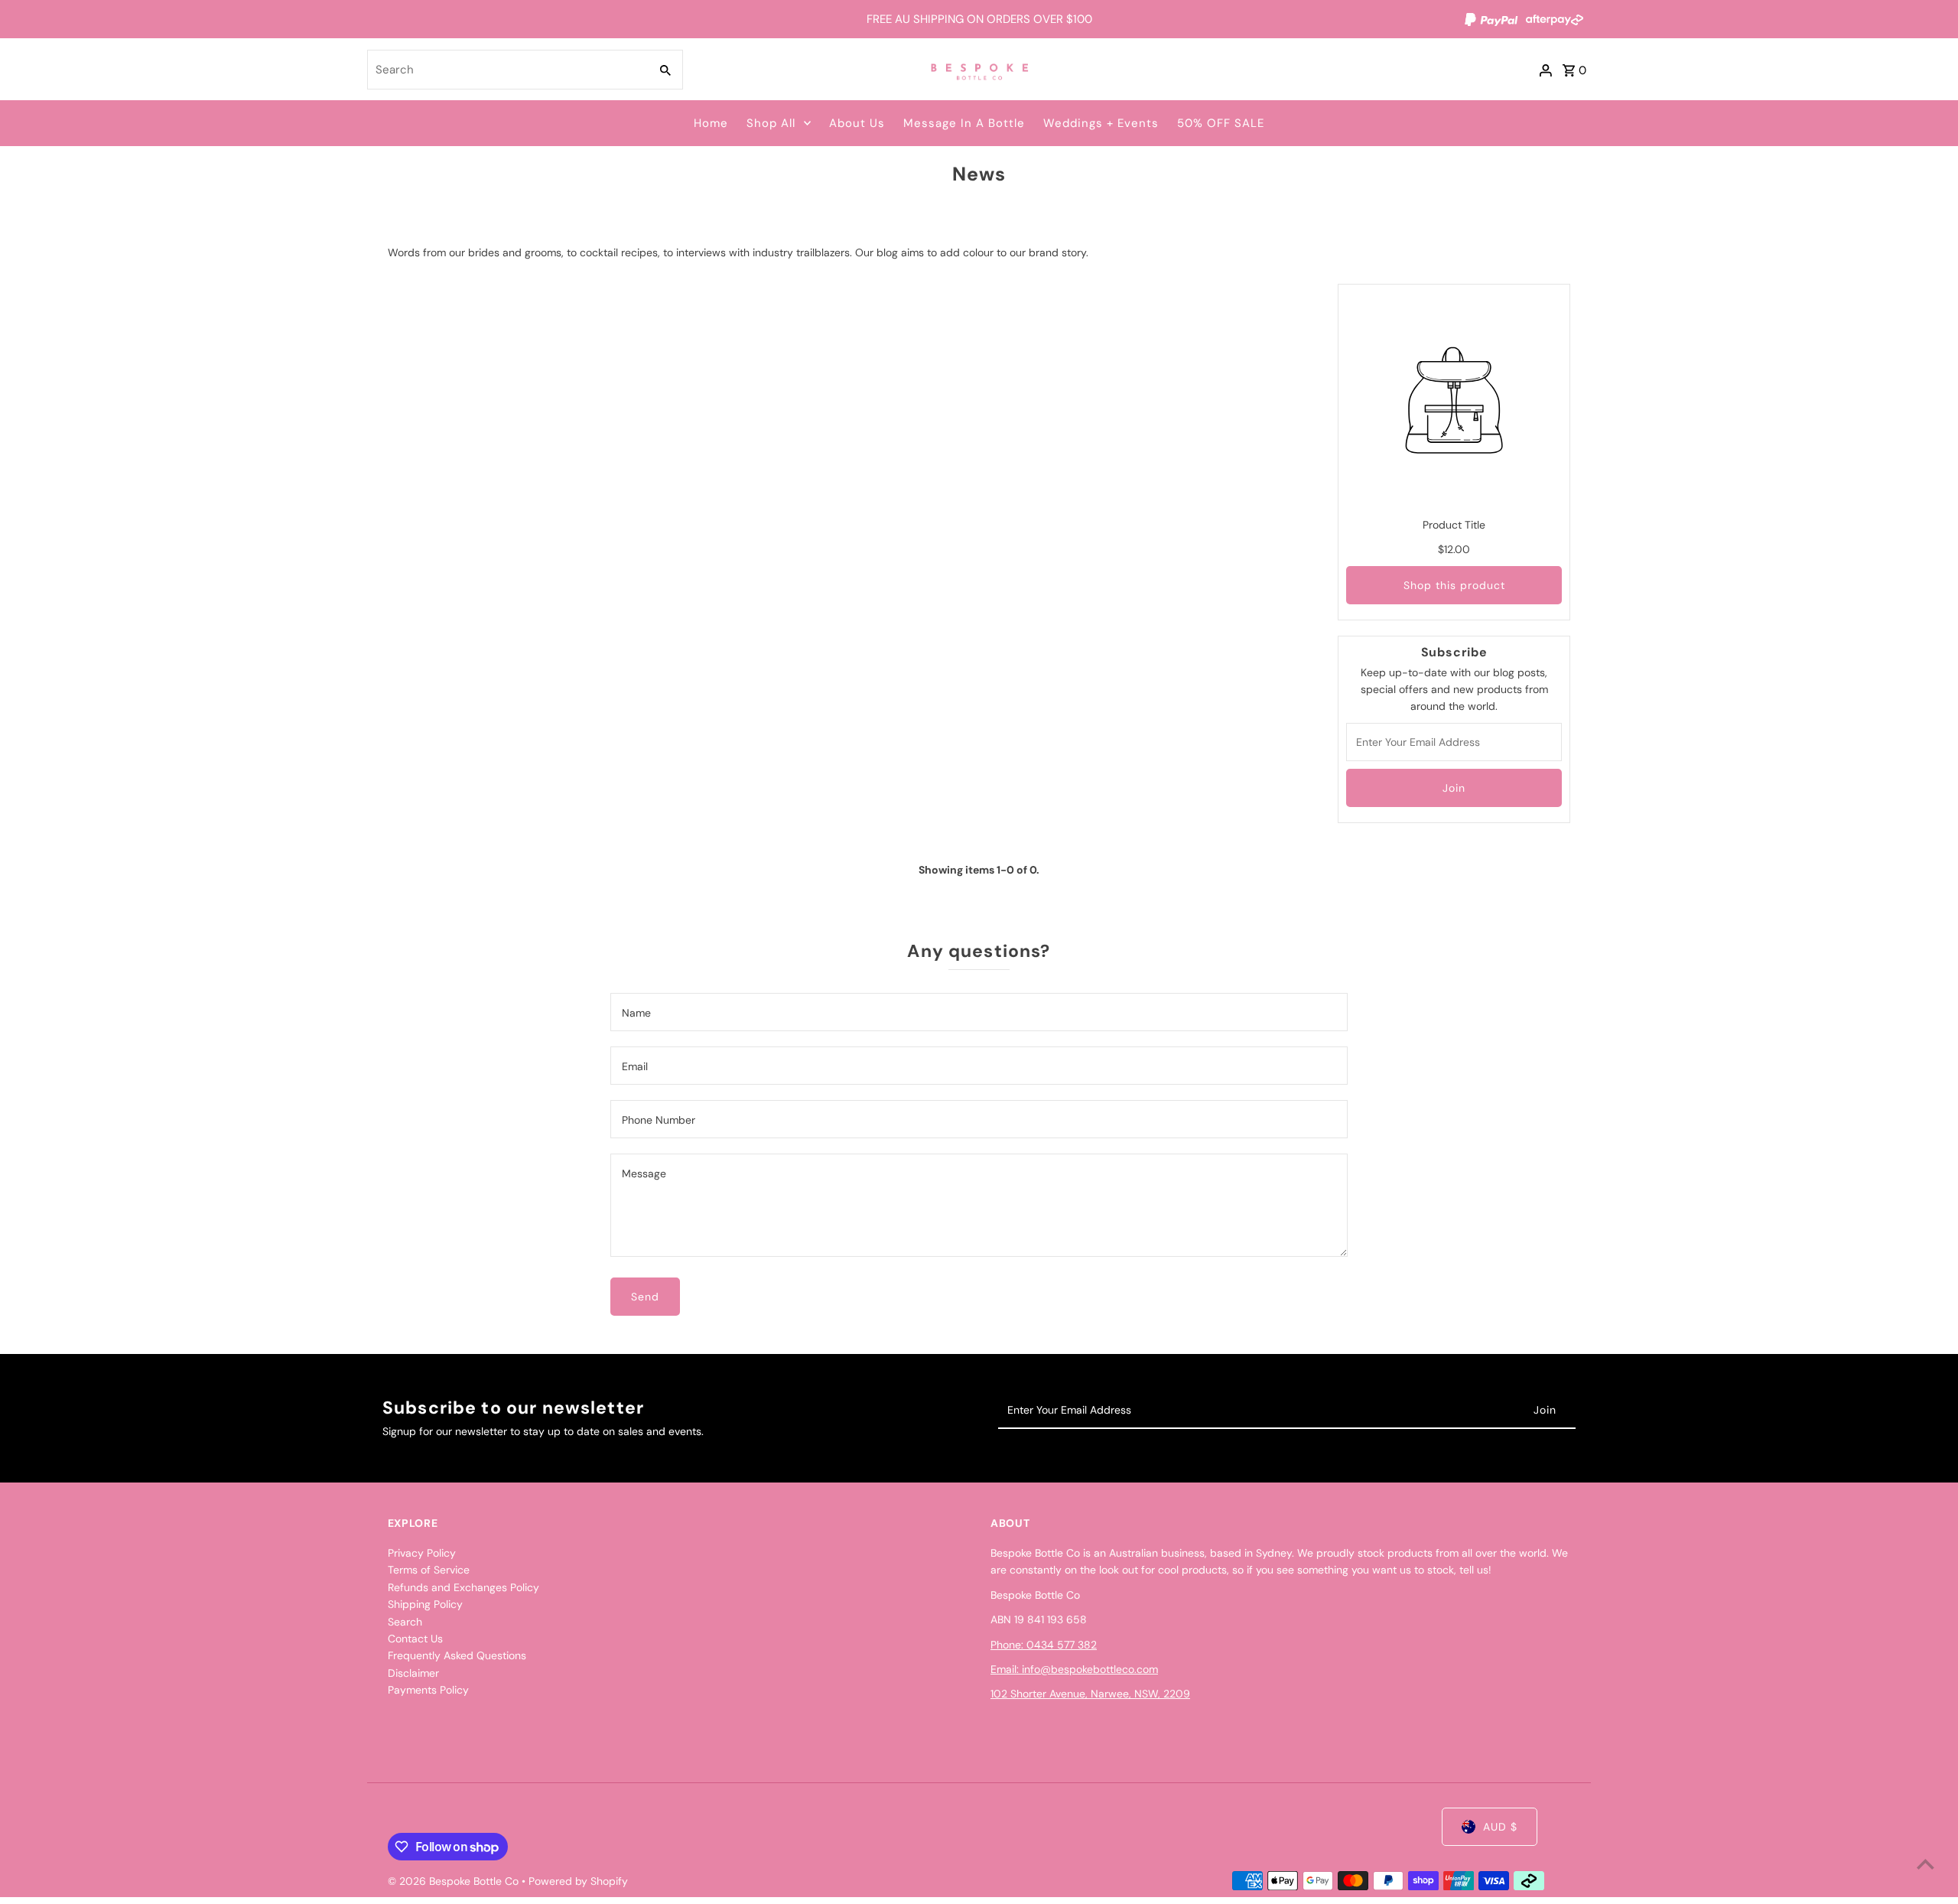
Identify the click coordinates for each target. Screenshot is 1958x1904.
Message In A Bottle (964, 123)
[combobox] (507, 70)
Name (636, 1013)
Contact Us (415, 1639)
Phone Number (659, 1120)
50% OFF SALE (1221, 123)
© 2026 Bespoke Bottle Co (455, 1881)
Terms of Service (429, 1570)
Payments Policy (428, 1690)
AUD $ (1500, 1827)
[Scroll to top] (1925, 1864)
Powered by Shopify (578, 1881)
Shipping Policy (425, 1604)
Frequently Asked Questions (457, 1655)
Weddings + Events (1101, 123)
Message (644, 1173)
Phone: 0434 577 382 (1044, 1645)
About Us (857, 123)
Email (635, 1066)
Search (405, 1622)
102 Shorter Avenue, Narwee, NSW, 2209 (1090, 1694)
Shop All (771, 123)
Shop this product (1454, 585)
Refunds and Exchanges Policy (463, 1587)
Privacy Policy (422, 1553)
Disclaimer (413, 1673)
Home (711, 123)
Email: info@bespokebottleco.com (1074, 1669)
